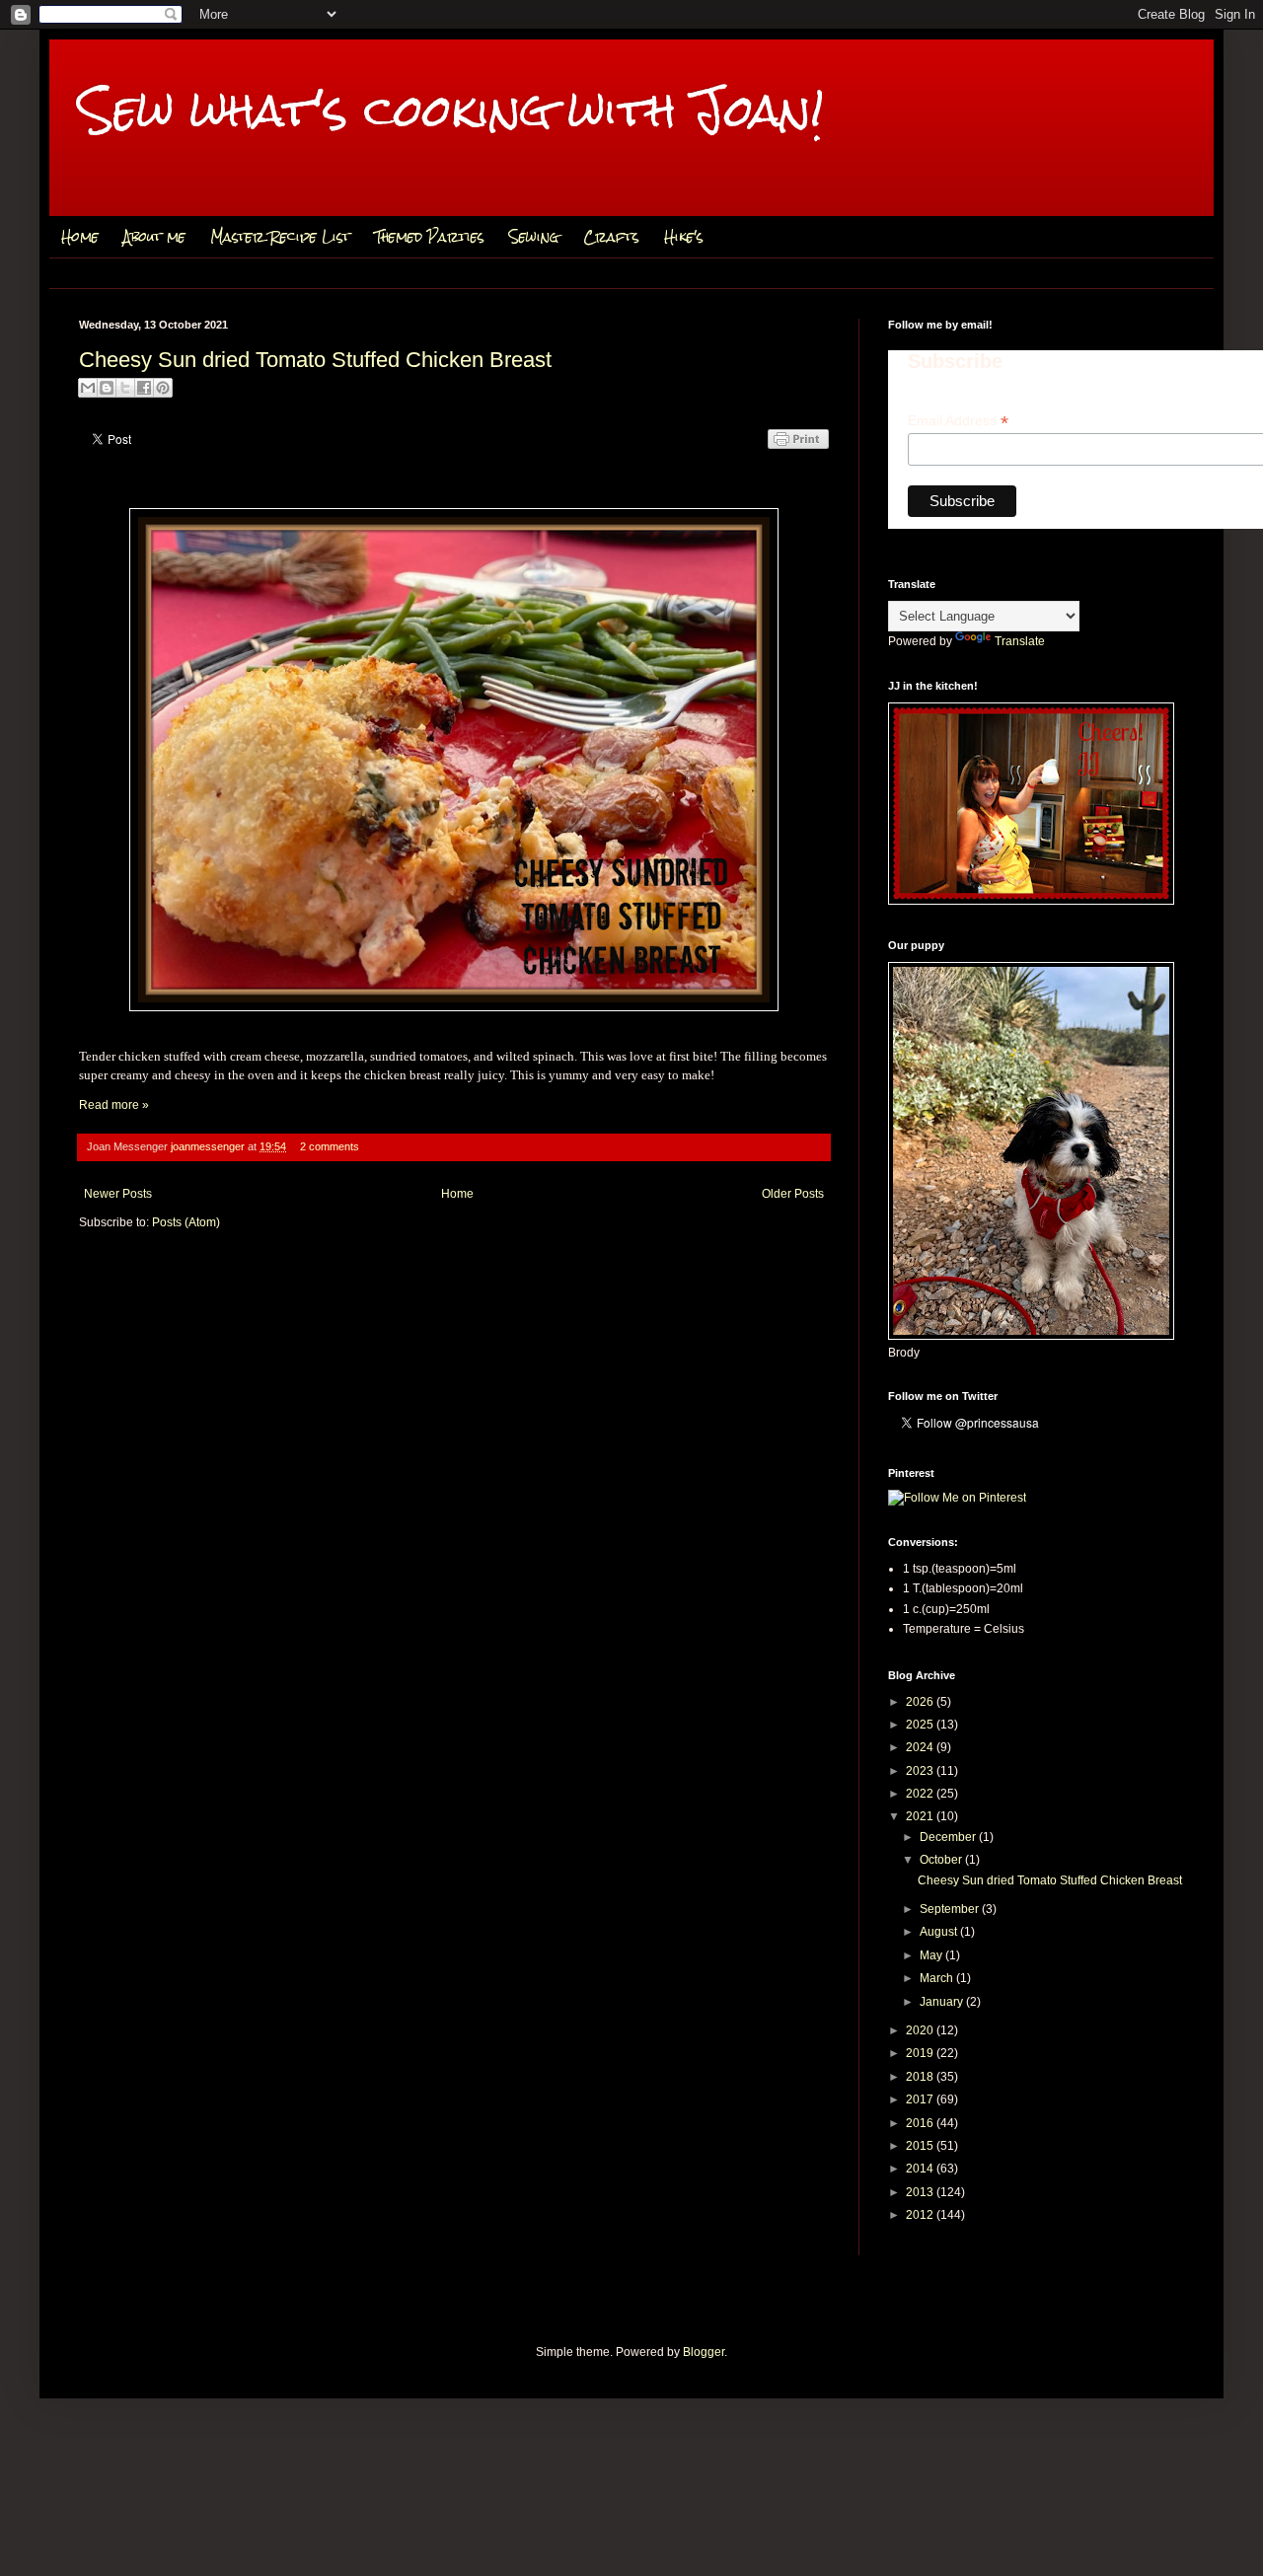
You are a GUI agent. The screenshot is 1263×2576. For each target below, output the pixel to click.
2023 (921, 1771)
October (942, 1860)
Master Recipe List (280, 237)
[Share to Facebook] (144, 388)
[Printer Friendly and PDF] (798, 459)
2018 (921, 2077)
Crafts (611, 237)
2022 (921, 1794)
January (943, 2002)
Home (80, 237)
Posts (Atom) (186, 1222)
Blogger (704, 2352)
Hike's (684, 237)
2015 (921, 2146)
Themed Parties (430, 237)
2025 (921, 1725)
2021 (921, 1816)
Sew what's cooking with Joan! (451, 110)
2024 (921, 1747)
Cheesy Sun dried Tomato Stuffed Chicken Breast (315, 360)
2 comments (330, 1146)
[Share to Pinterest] (163, 388)
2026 (921, 1702)
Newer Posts (118, 1194)
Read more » (114, 1105)
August (940, 1932)
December (949, 1837)
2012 (921, 2215)
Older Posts (793, 1194)
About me (154, 237)
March (938, 1978)
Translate (1020, 641)
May (932, 1955)
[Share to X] (125, 388)
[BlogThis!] (107, 388)
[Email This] (88, 388)
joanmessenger (209, 1146)
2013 (921, 2192)
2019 (921, 2053)
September (951, 1909)
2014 (921, 2169)
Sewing (534, 237)
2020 (921, 2030)
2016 (921, 2123)
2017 (921, 2099)
